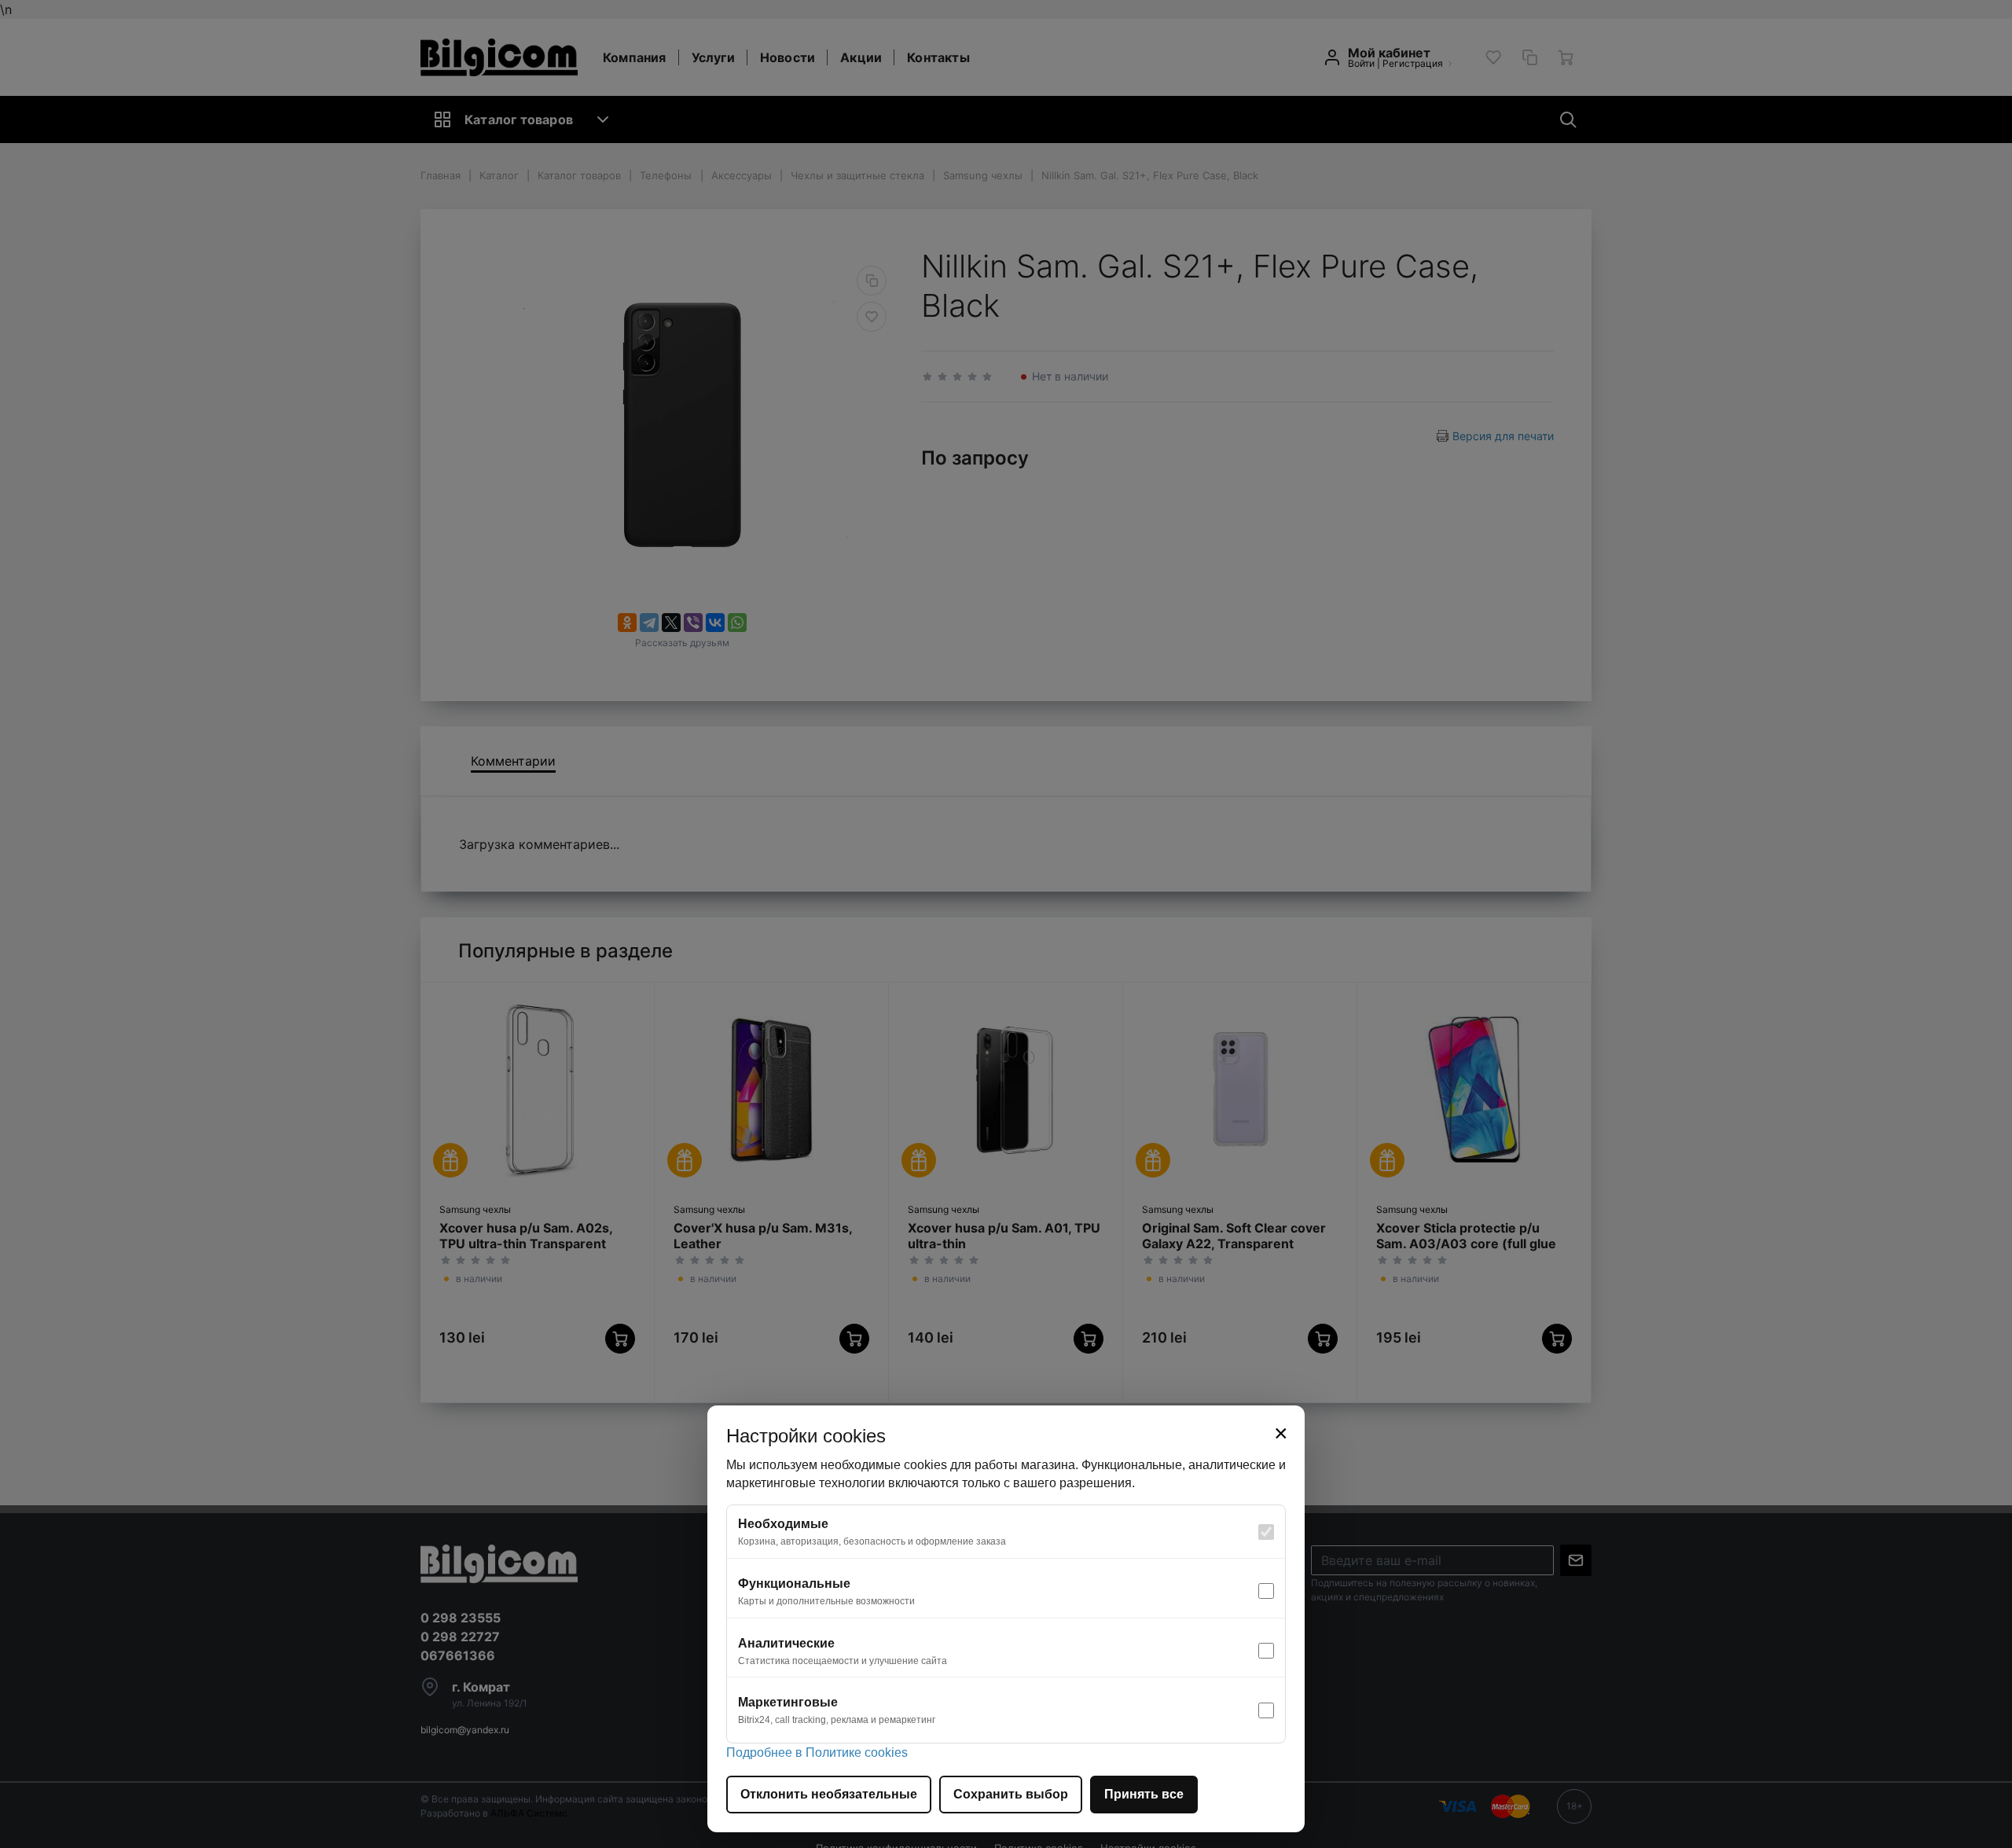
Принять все (1144, 1794)
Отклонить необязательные (829, 1794)
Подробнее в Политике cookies (817, 1752)
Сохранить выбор (1011, 1794)
